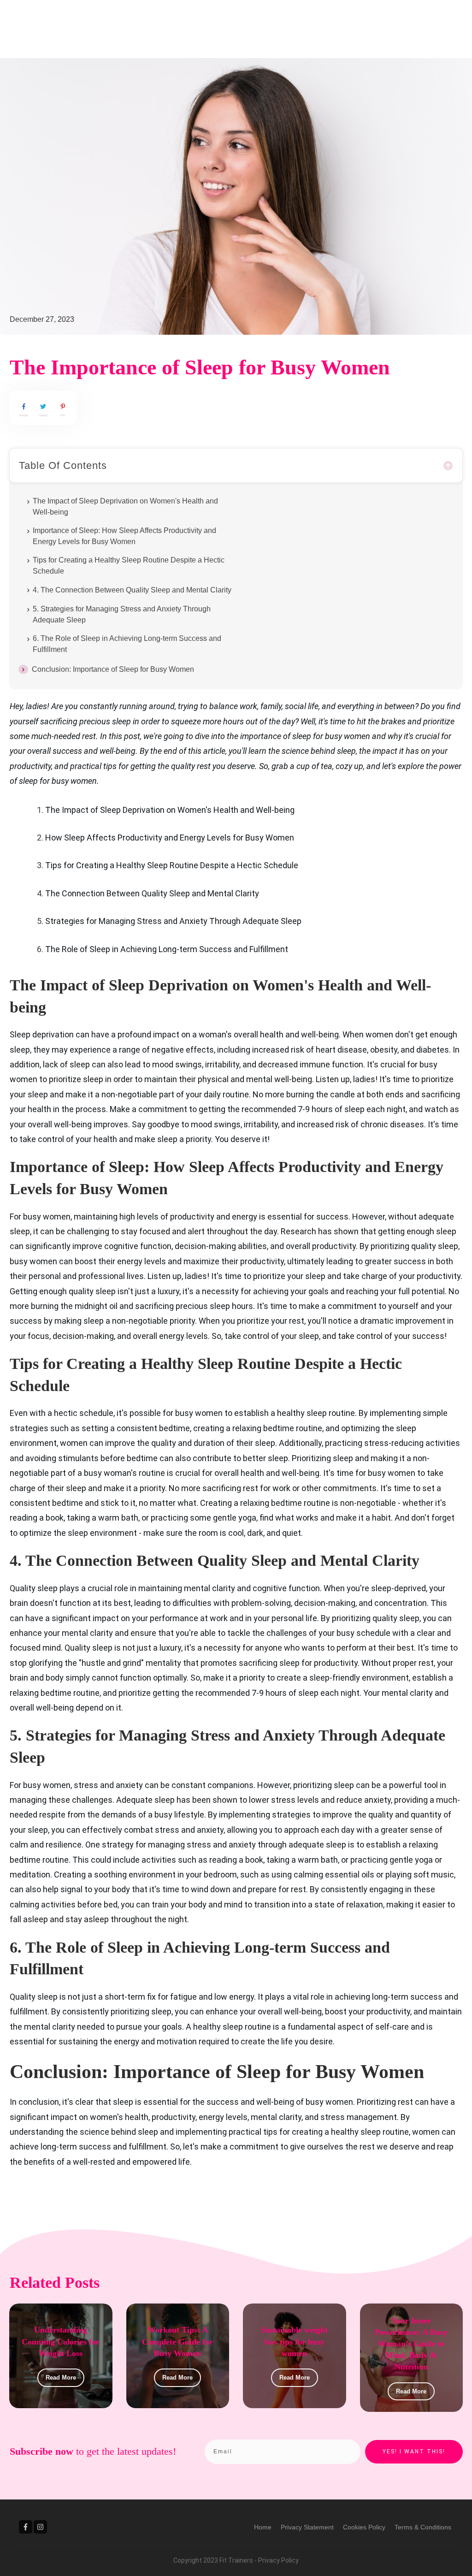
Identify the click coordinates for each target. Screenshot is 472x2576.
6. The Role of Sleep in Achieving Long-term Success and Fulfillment (127, 644)
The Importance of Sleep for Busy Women (200, 367)
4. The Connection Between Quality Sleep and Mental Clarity (132, 590)
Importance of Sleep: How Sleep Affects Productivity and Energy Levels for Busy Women (124, 536)
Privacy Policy (278, 2560)
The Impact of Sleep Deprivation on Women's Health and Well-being (125, 506)
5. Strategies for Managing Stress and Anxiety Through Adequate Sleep (122, 614)
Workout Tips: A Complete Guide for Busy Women (177, 2341)
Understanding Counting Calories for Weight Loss (61, 2341)
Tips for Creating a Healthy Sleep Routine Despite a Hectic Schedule (129, 566)
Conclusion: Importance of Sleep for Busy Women (113, 669)
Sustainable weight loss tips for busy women (294, 2341)
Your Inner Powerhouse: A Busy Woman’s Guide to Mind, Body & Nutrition (411, 2344)
